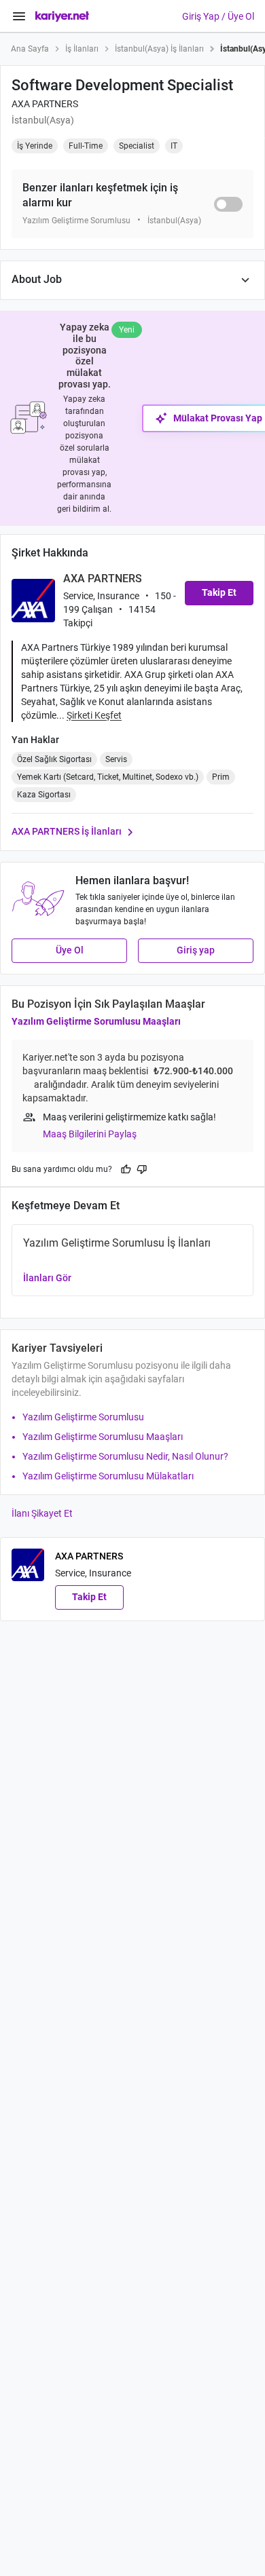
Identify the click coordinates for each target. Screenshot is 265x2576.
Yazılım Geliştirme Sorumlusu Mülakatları (108, 1476)
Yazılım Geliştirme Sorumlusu (83, 1417)
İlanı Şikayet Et (42, 1513)
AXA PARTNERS (45, 104)
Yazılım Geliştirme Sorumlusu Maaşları (96, 1021)
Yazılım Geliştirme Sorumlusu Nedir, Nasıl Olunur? (125, 1456)
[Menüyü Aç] (19, 16)
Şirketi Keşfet (94, 715)
